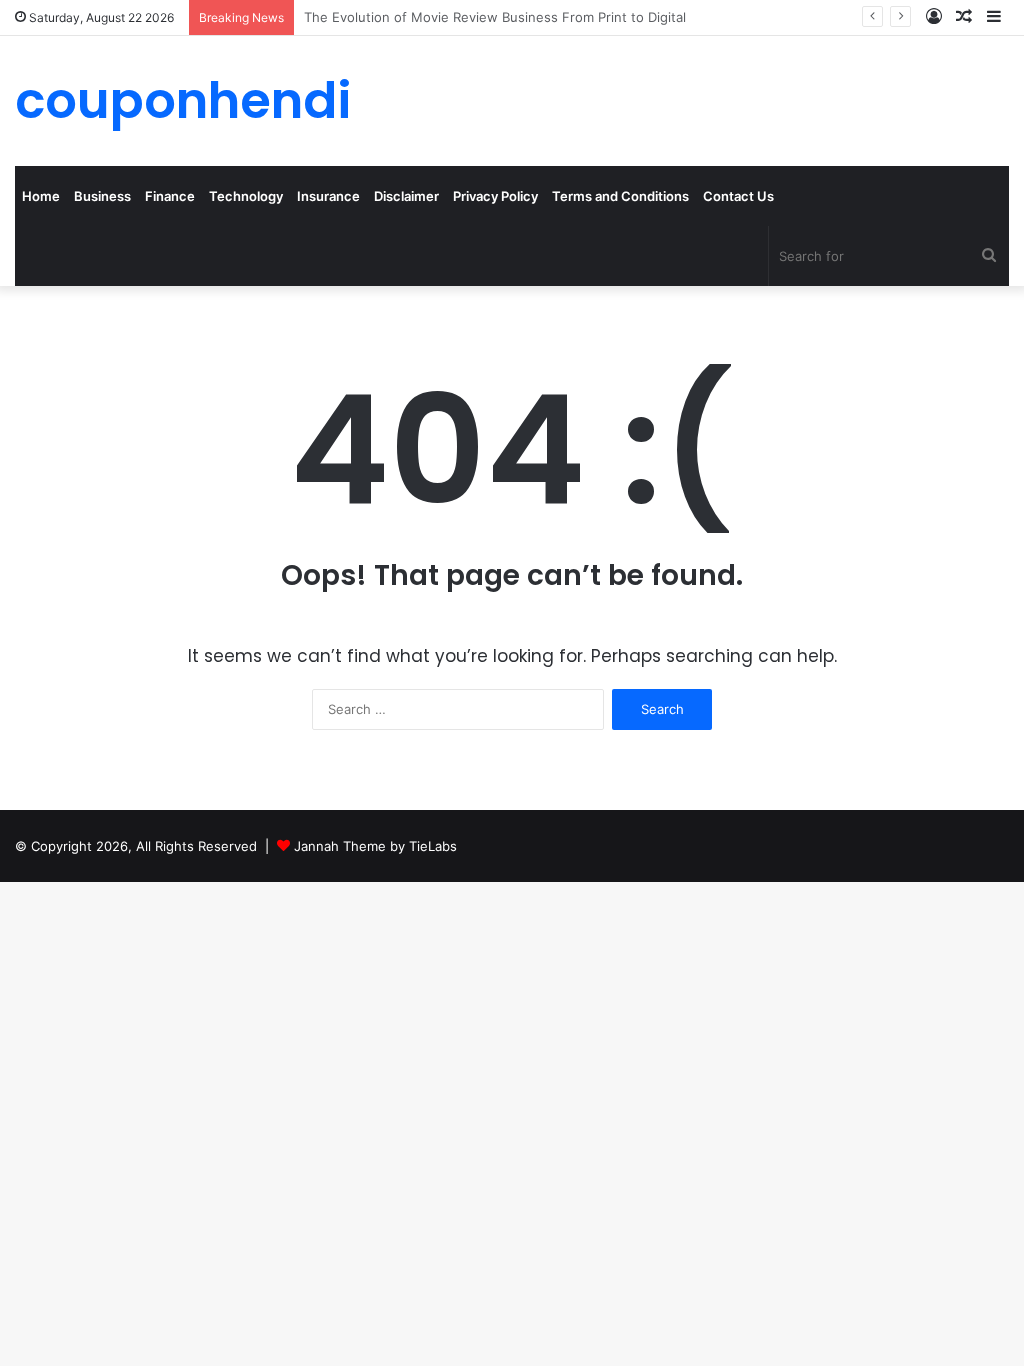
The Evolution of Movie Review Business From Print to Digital (495, 17)
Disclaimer (406, 196)
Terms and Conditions (620, 196)
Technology (246, 196)
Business (102, 196)
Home (41, 196)
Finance (170, 196)
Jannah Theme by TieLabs (375, 846)
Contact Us (738, 196)
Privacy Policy (495, 196)
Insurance (328, 196)
